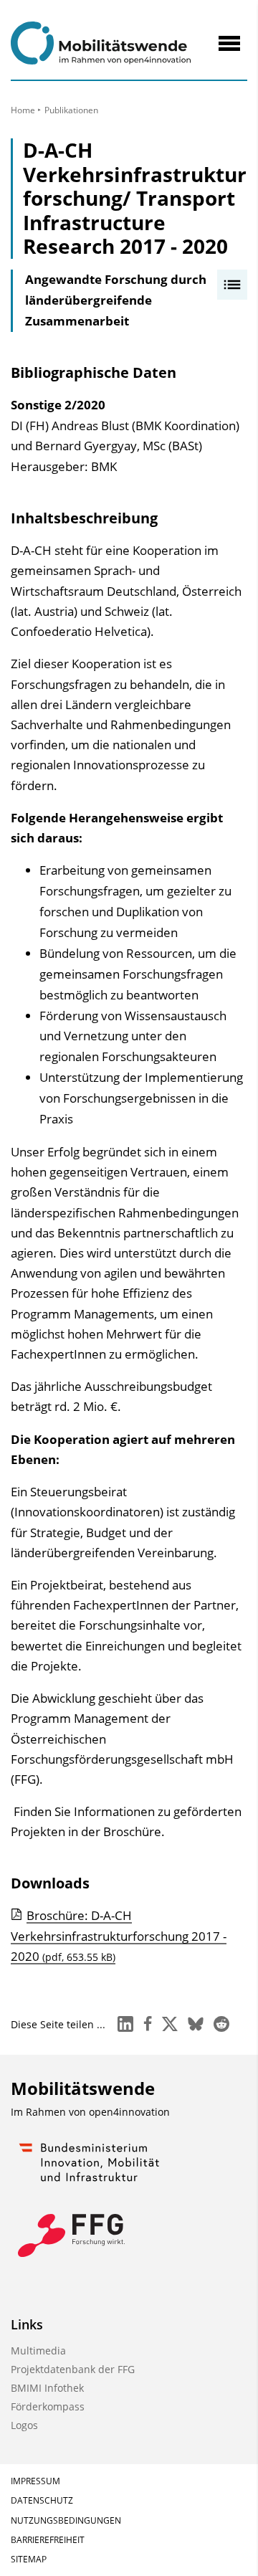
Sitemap (29, 2559)
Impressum (35, 2481)
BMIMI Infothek (47, 2388)
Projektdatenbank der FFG (73, 2369)
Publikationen (71, 110)
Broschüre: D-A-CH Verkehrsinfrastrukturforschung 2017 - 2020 (119, 1936)
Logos (24, 2425)
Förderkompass (48, 2406)
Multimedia (38, 2351)
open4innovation (129, 2112)
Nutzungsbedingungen (66, 2520)
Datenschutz (42, 2500)
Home (23, 110)
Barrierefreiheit (48, 2540)
